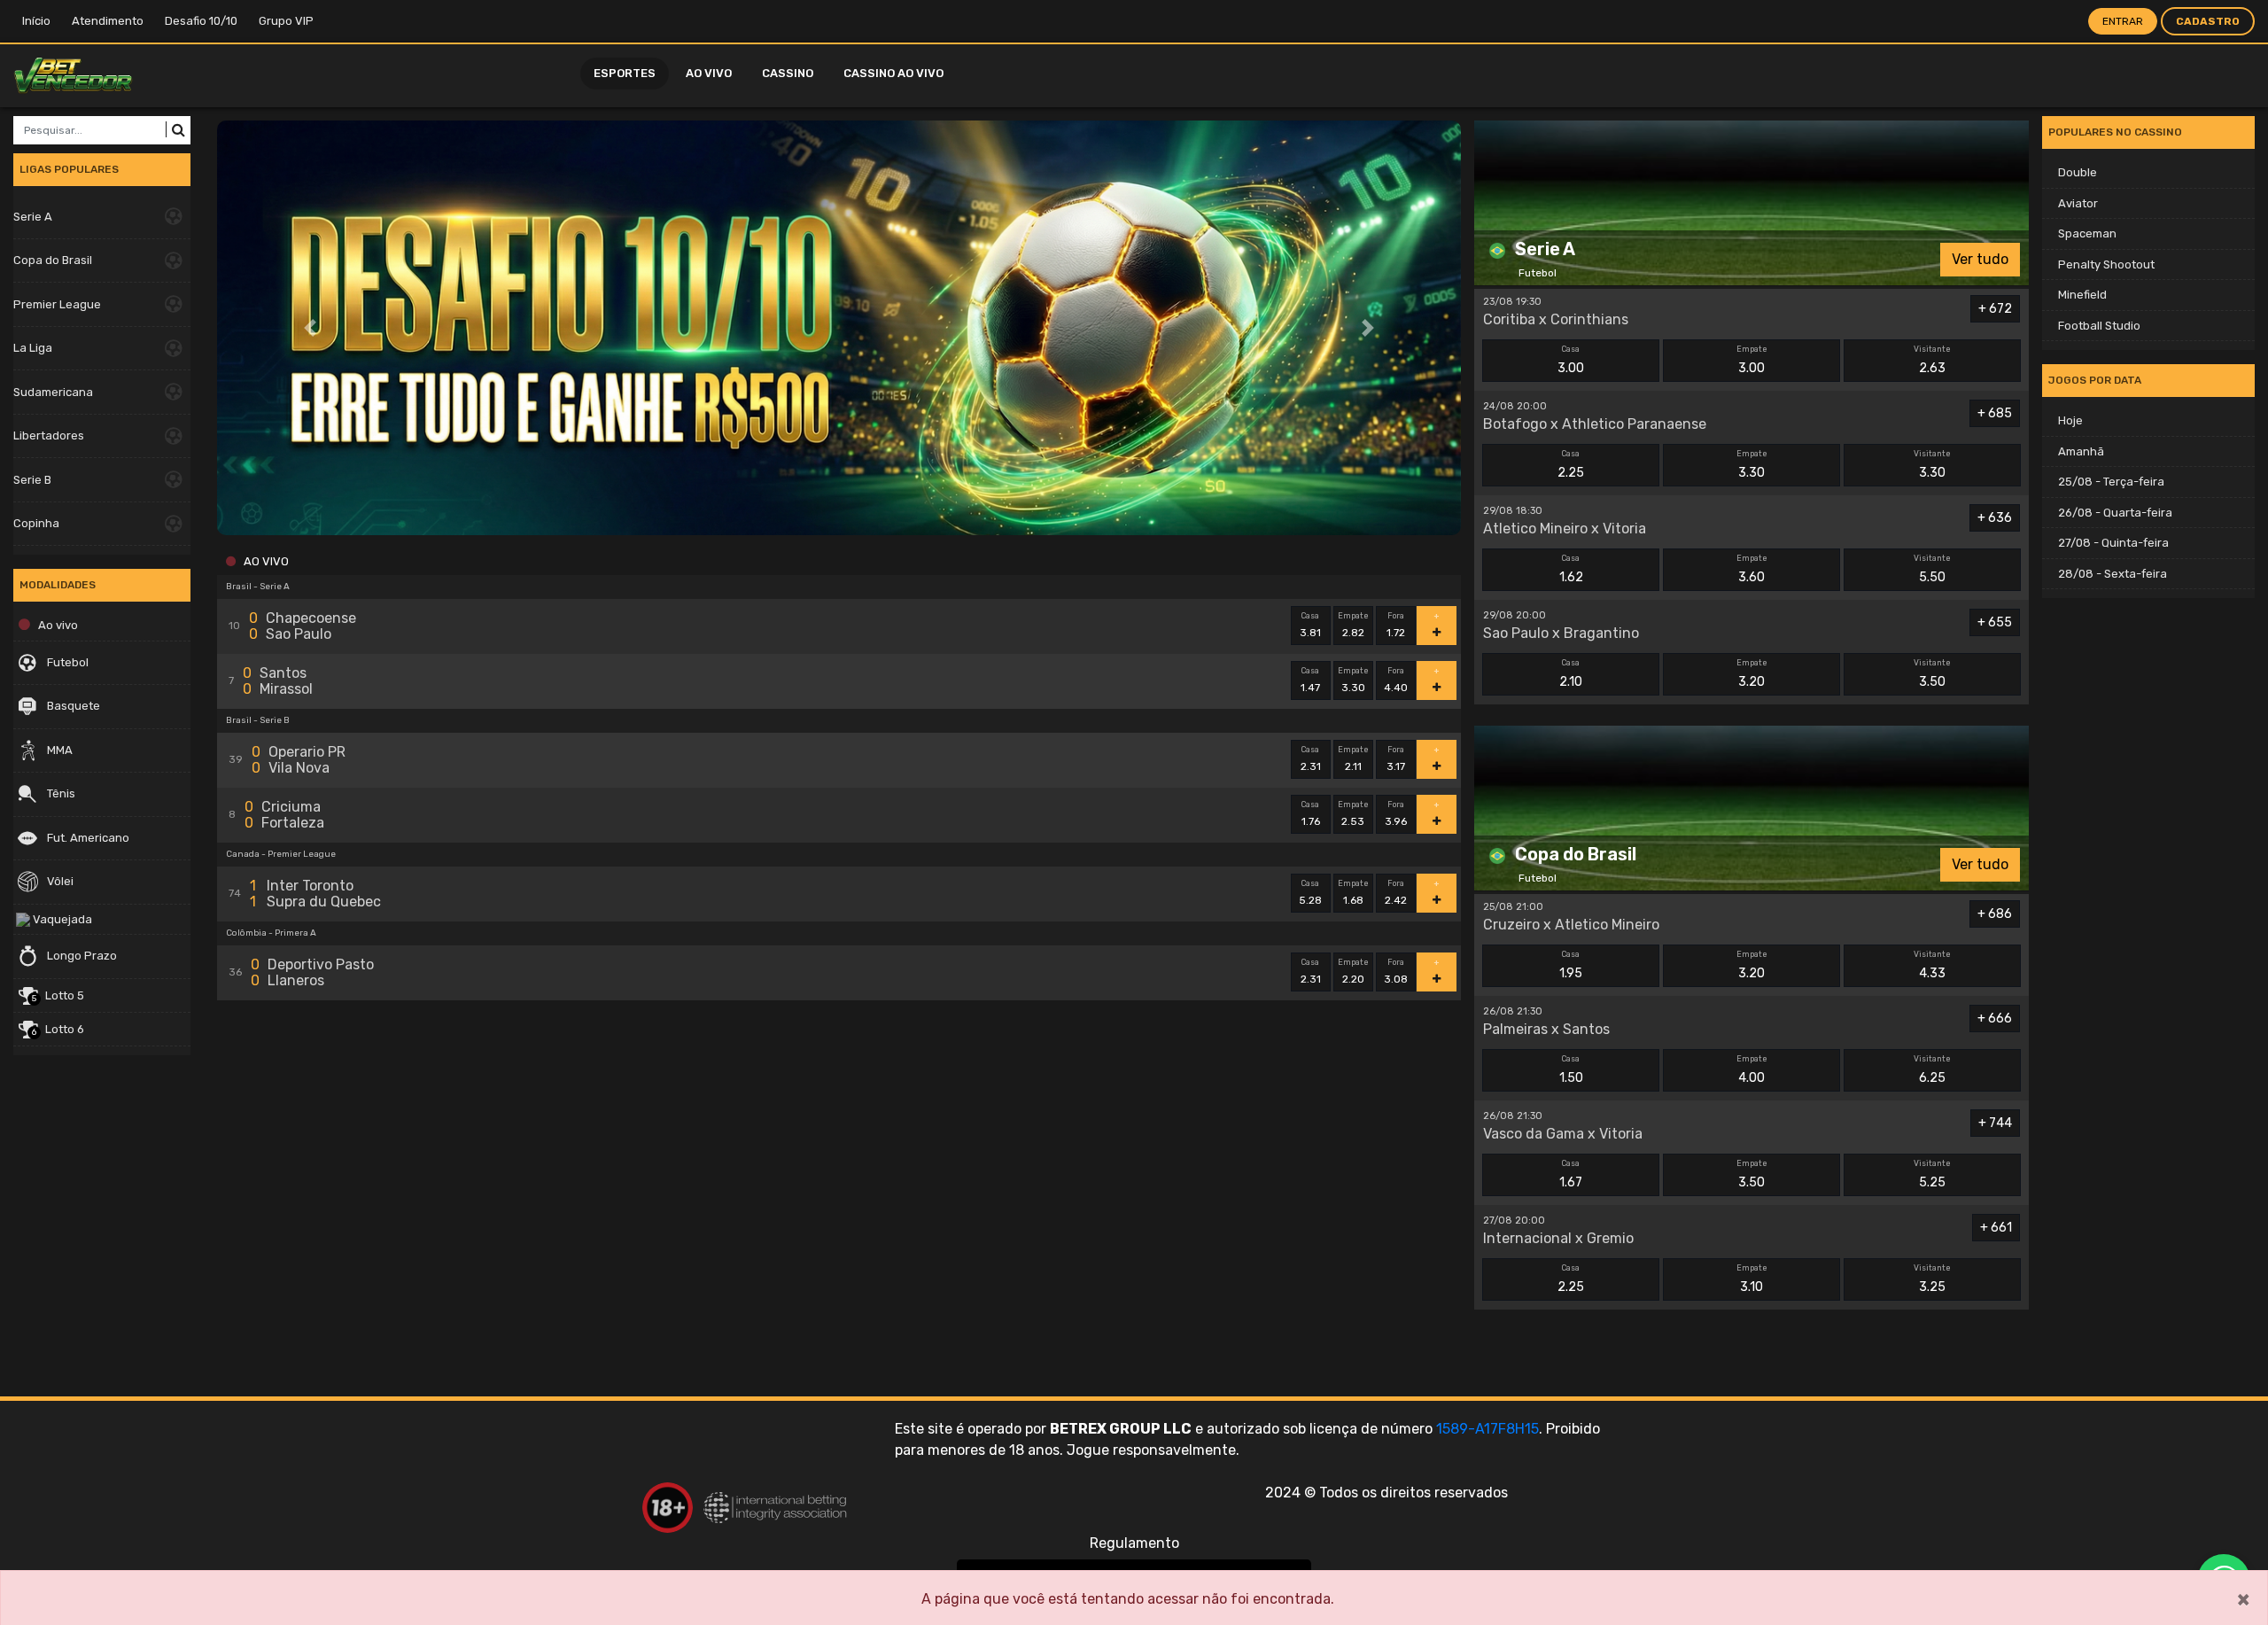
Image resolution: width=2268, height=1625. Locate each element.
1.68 (1353, 893)
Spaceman (2087, 233)
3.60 (1752, 569)
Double (2078, 172)
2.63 (1932, 360)
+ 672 (1995, 309)
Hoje (2070, 420)
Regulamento (1134, 1543)
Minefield (2082, 295)
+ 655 (1995, 622)
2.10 (1571, 674)
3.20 (1752, 674)
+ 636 (1995, 518)
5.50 (1932, 569)
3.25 (1932, 1279)
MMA (58, 750)
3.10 (1752, 1279)
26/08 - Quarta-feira (2115, 513)
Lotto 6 (58, 1030)
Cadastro (2208, 21)
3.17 (1396, 759)
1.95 (1571, 965)
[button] (311, 328)
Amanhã (2081, 451)
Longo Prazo (81, 956)
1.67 (1571, 1174)
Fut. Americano (87, 838)
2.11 (1353, 759)
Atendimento (108, 21)
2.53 (1353, 814)
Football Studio (2099, 326)
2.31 (1311, 759)
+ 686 (1995, 914)
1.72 (1396, 626)
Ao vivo (709, 73)
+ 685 (1995, 413)
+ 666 (1995, 1019)
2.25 (1571, 465)
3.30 (1353, 680)
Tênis (60, 793)
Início (36, 21)
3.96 (1396, 814)
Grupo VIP (286, 21)
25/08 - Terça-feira (2111, 482)
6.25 (1932, 1070)
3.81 (1310, 626)
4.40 (1396, 680)
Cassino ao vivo (893, 73)
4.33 (1932, 965)
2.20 (1353, 972)
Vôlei (59, 881)
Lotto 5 (58, 996)
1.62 (1571, 569)
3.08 (1396, 972)
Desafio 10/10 (201, 21)
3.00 (1571, 360)
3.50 (1932, 674)
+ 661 (1996, 1228)
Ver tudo (1980, 259)
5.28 (1310, 893)
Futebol (66, 662)
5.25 (1932, 1174)
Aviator (2078, 203)
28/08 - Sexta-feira (2113, 574)
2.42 (1396, 893)
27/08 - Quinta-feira (2113, 543)
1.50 (1571, 1070)
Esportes (625, 73)
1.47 (1310, 680)
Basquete (72, 706)
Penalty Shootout (2106, 264)
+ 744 (1995, 1123)
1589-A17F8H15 (1487, 1429)
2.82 (1353, 626)
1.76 (1311, 814)
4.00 (1752, 1070)
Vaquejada (61, 919)
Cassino (788, 73)
